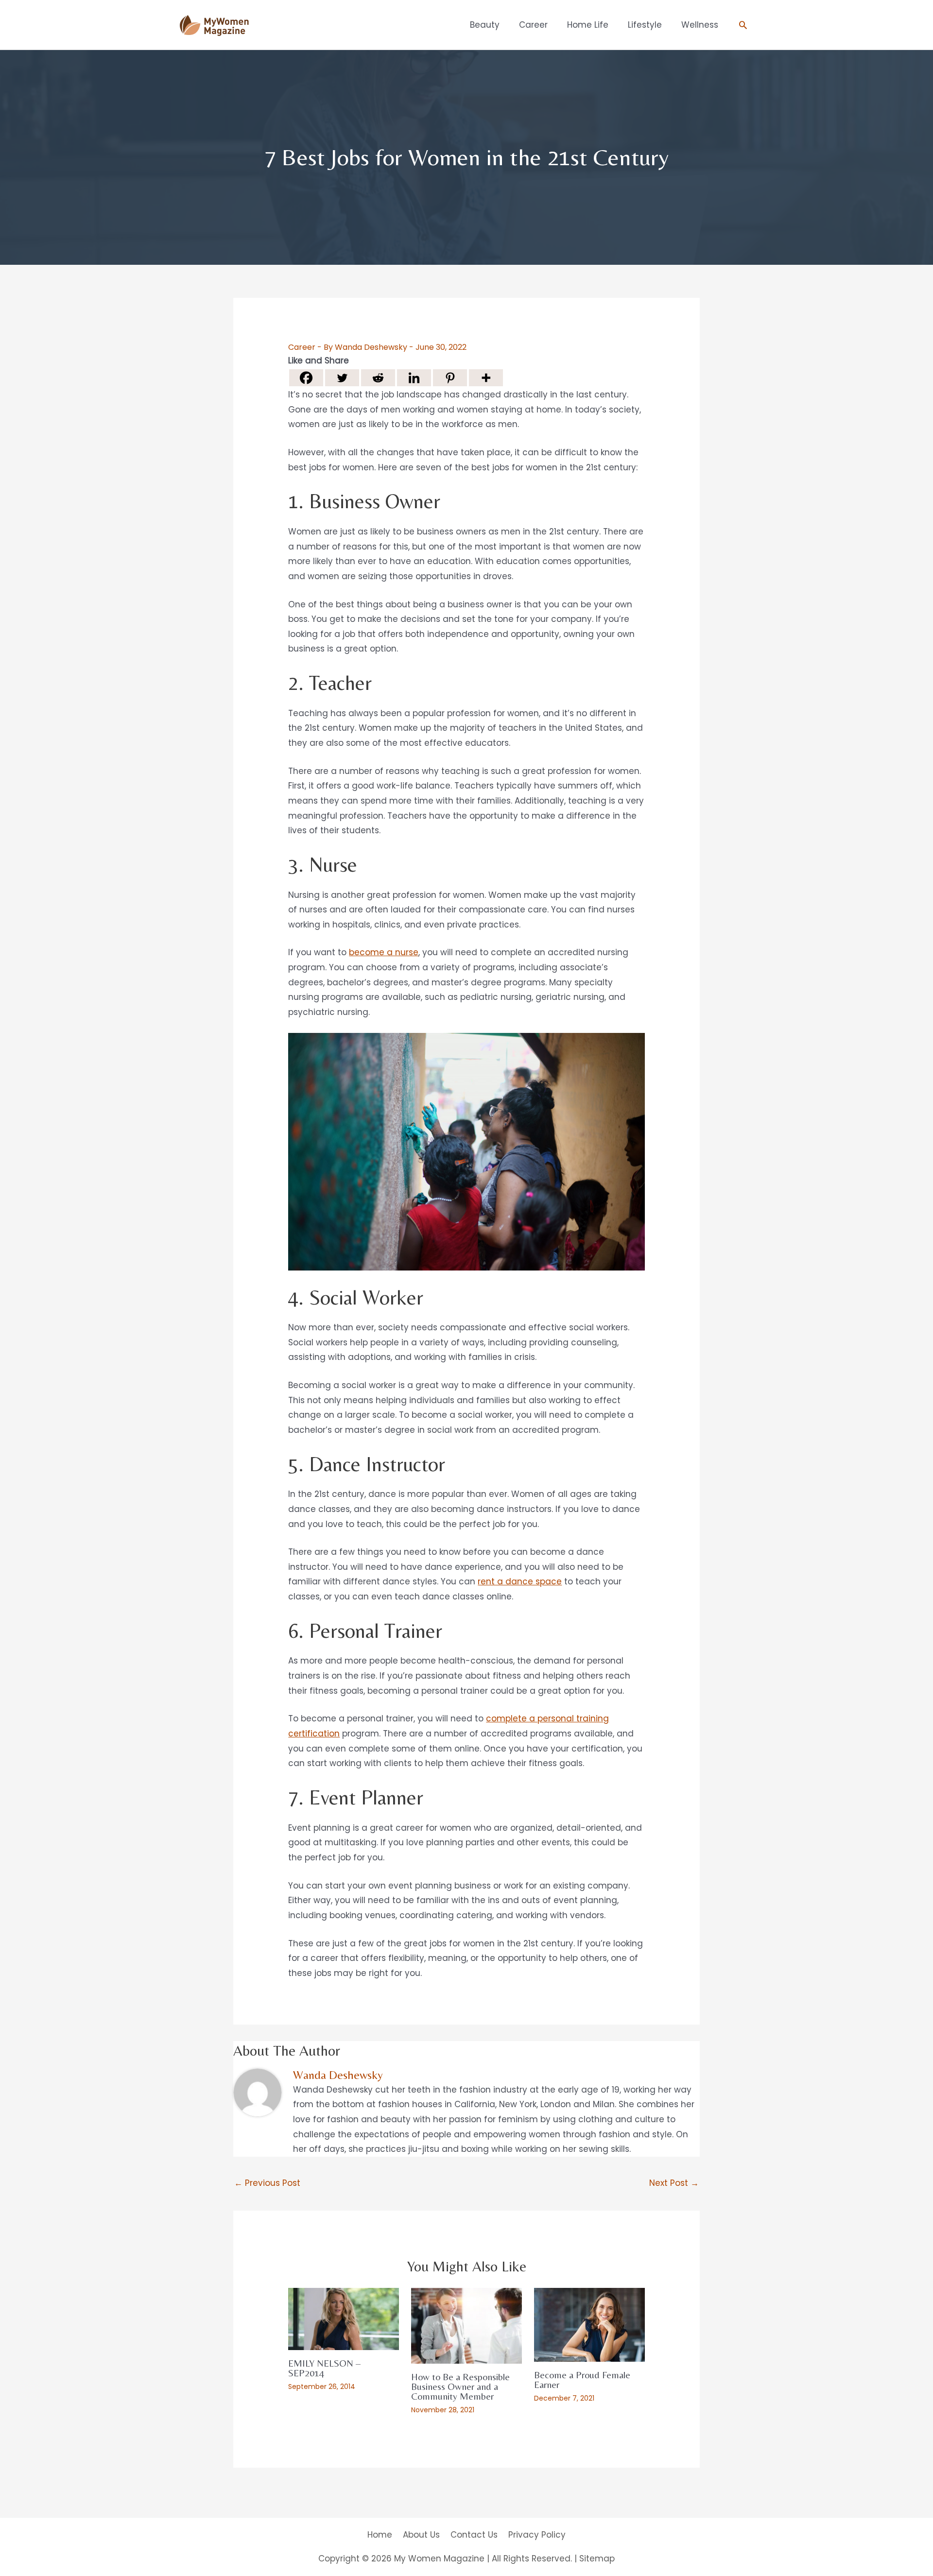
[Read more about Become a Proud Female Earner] (589, 2324)
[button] (743, 25)
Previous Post (267, 2183)
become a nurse (384, 952)
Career (302, 347)
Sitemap (597, 2559)
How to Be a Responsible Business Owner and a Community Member (460, 2386)
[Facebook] (306, 378)
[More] (486, 378)
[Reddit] (378, 378)
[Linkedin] (414, 378)
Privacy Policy (537, 2535)
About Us (421, 2535)
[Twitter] (342, 378)
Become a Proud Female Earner (582, 2379)
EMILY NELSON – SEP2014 (324, 2368)
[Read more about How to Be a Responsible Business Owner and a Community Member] (466, 2325)
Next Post (674, 2183)
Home (380, 2535)
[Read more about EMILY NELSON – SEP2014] (344, 2318)
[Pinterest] (450, 378)
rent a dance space (520, 1581)
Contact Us (474, 2535)
